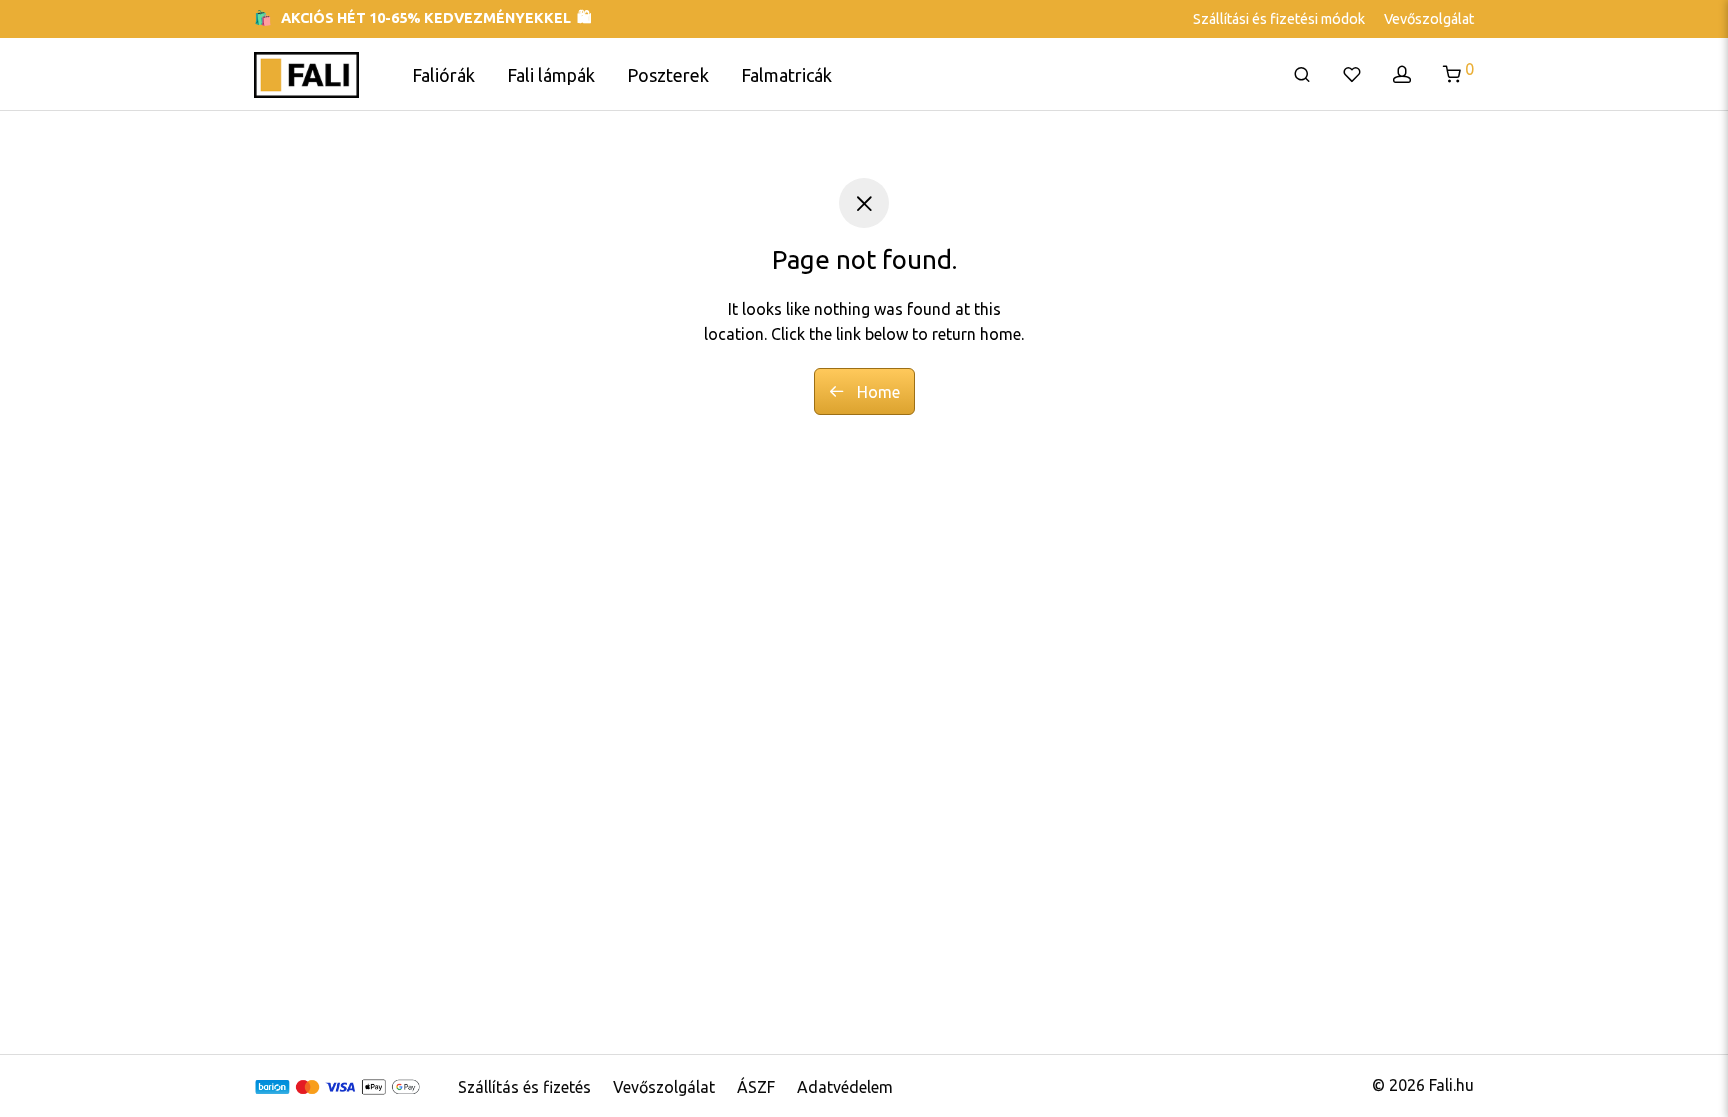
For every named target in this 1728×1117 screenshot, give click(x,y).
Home (876, 392)
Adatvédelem (845, 1087)
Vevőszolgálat (1429, 19)
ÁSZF (756, 1087)
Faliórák (443, 75)
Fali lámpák (551, 75)
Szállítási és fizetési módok (1279, 19)
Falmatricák (786, 75)
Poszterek (668, 75)
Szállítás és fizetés (524, 1087)
